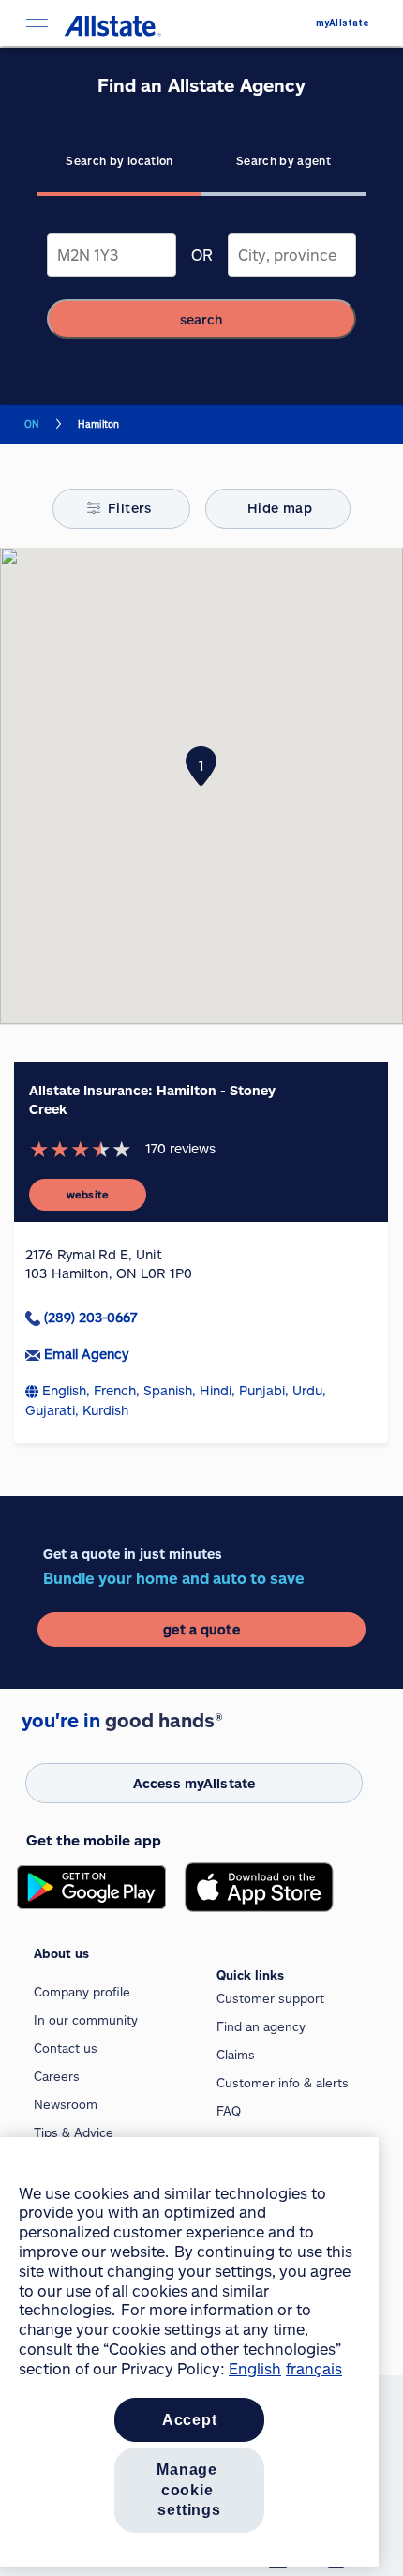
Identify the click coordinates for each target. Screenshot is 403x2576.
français (314, 2368)
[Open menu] (37, 23)
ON (32, 424)
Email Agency (86, 1354)
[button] (201, 766)
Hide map (280, 508)
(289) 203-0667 (90, 1317)
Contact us (66, 2048)
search (201, 319)
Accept (190, 2420)
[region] (189, 2352)
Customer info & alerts (283, 2083)
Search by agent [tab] (284, 160)
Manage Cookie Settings (189, 2490)
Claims (236, 2055)
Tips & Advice (74, 2132)
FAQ (229, 2111)
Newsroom (66, 2104)
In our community (86, 2020)
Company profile (82, 1992)
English (255, 2368)
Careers (57, 2076)
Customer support (270, 1998)
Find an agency (261, 2026)
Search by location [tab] (119, 160)
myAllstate (343, 23)
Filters (130, 508)
